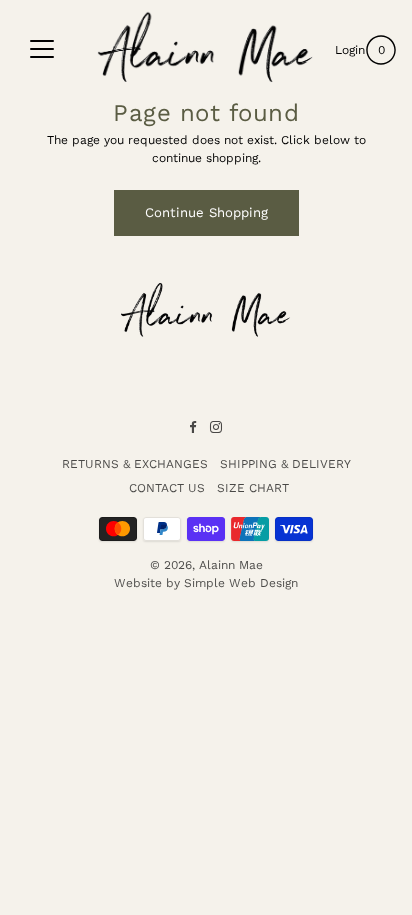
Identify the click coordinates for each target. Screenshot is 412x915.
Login (350, 50)
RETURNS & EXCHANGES (135, 464)
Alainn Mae (231, 565)
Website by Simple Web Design (206, 583)
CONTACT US (167, 488)
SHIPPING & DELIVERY (285, 464)
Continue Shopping (206, 212)
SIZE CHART (253, 488)
